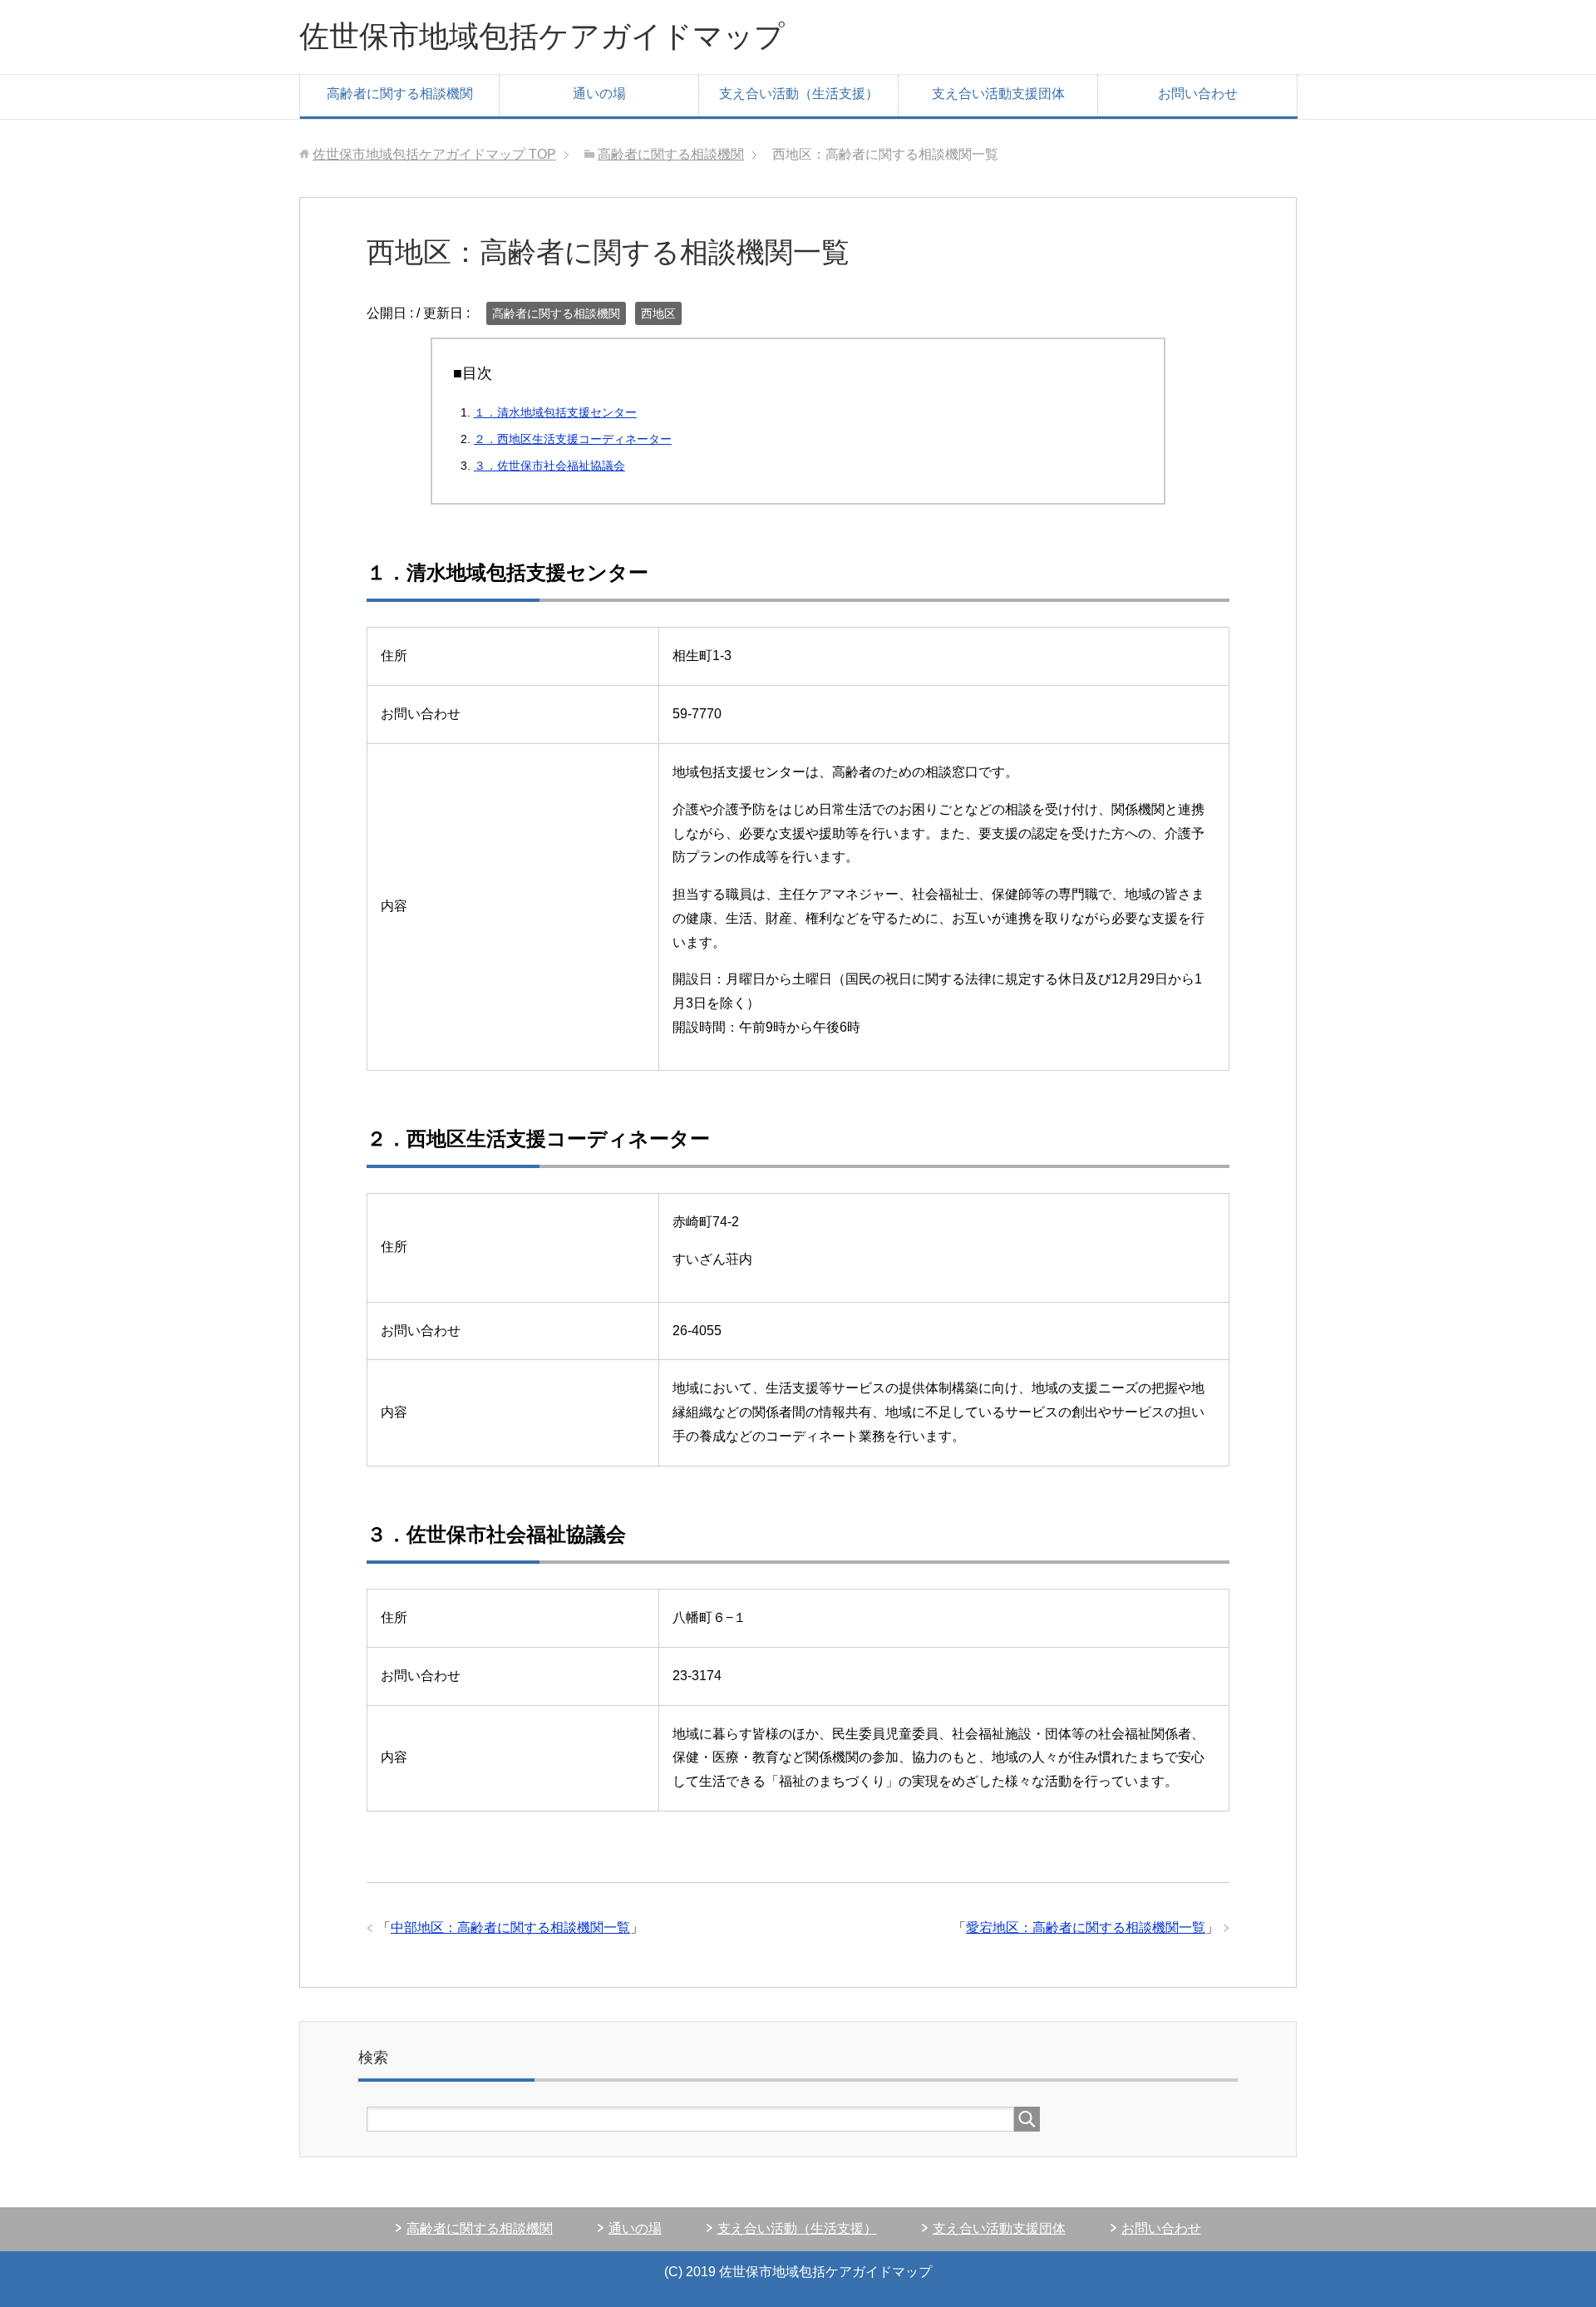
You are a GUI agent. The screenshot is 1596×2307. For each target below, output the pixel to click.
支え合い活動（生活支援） (799, 94)
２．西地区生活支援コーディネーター (573, 439)
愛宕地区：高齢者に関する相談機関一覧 (1086, 1927)
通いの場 (599, 94)
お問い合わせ (1198, 94)
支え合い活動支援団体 (998, 94)
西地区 (658, 313)
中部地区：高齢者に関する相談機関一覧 (510, 1927)
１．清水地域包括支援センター (555, 412)
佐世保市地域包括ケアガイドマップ (542, 36)
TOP (434, 154)
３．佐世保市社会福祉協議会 (549, 466)
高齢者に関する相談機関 (400, 94)
